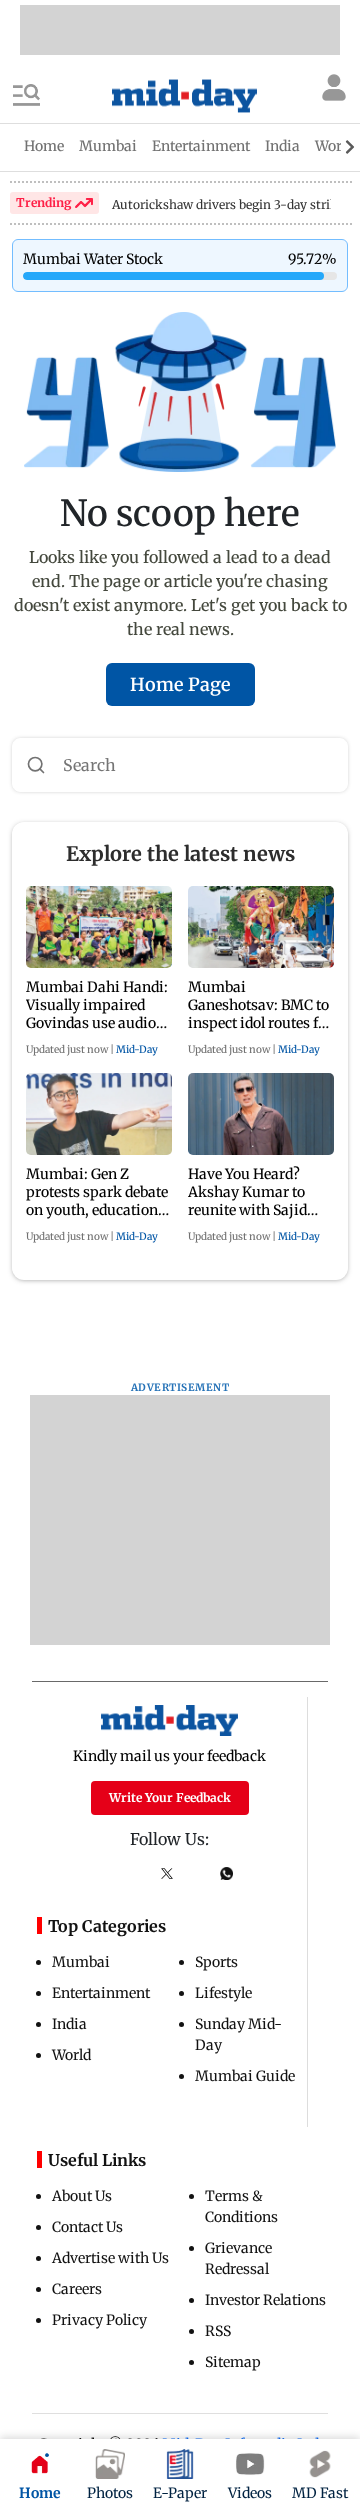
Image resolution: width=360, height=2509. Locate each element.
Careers (77, 2289)
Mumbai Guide (245, 2076)
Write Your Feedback (170, 1797)
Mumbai (81, 1962)
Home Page (180, 684)
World (71, 2055)
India (69, 2024)
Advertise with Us (110, 2258)
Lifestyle (223, 1993)
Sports (216, 1962)
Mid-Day (137, 1049)
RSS (218, 2331)
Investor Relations (265, 2300)
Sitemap (233, 2362)
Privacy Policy (99, 2320)
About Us (82, 2196)
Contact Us (87, 2227)
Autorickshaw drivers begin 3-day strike (228, 204)
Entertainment (101, 1993)
